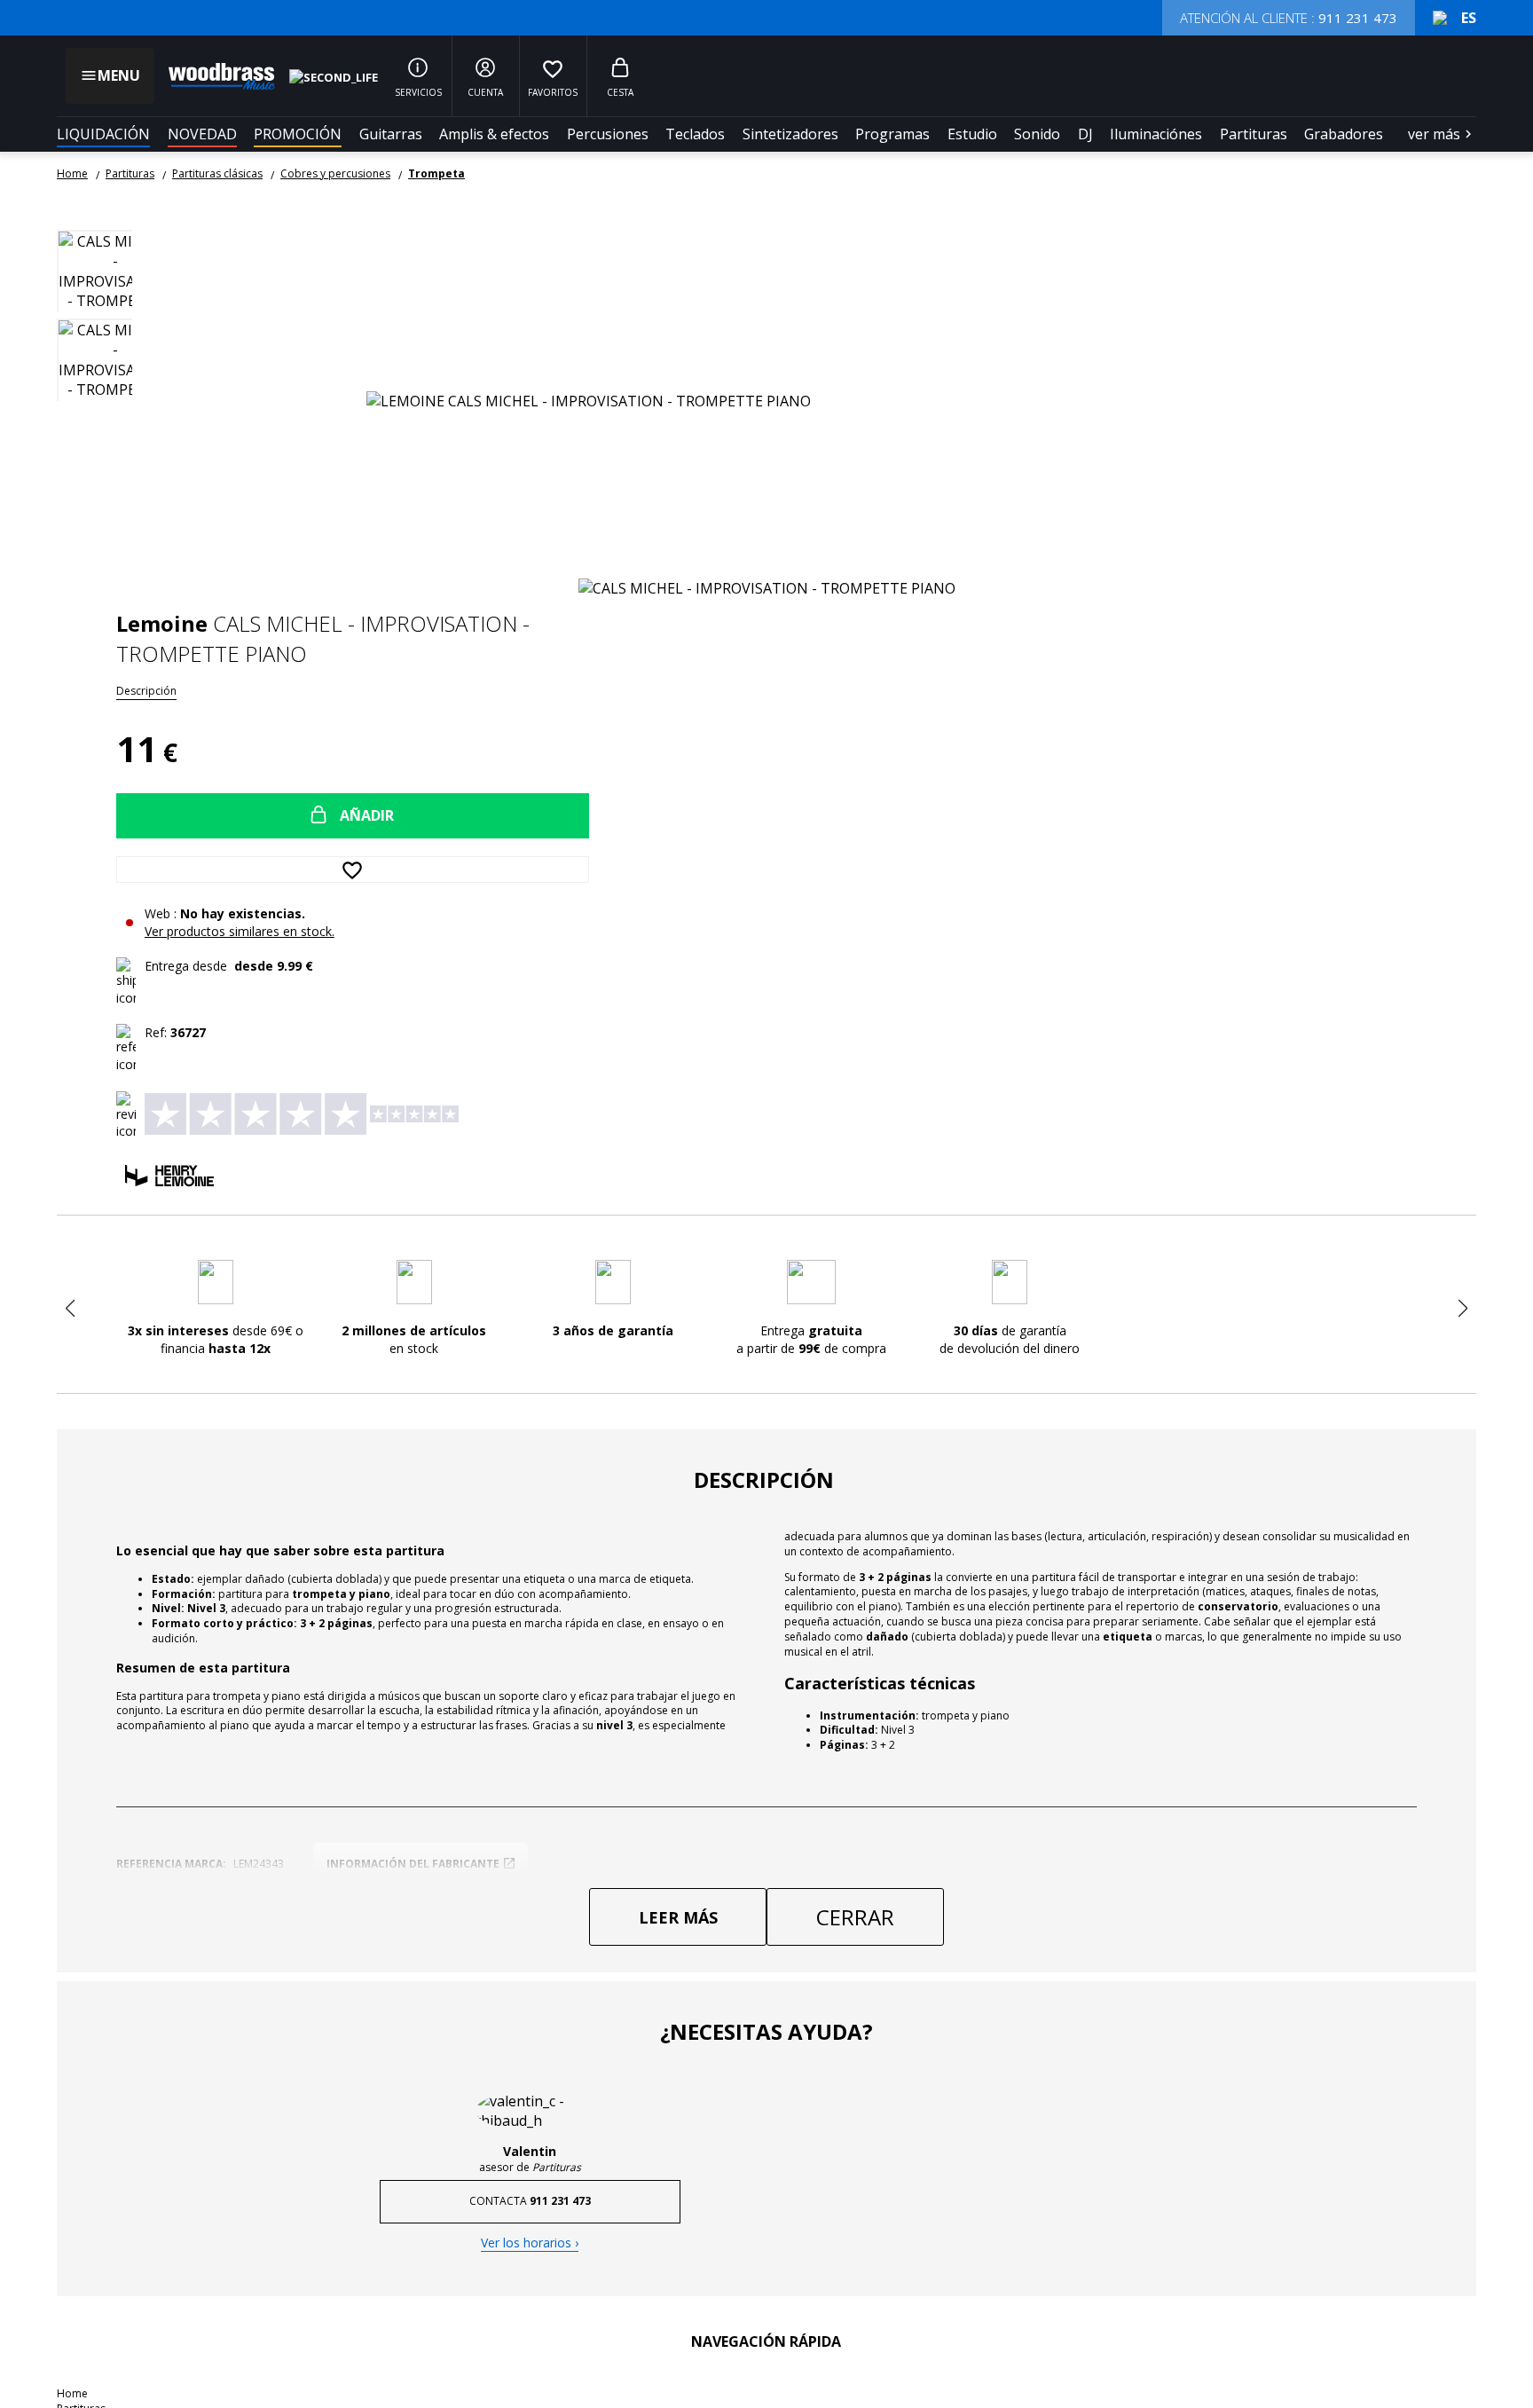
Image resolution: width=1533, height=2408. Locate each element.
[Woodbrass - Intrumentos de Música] (213, 76)
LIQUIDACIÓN (103, 134)
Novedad (202, 134)
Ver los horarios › (530, 2243)
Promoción (298, 134)
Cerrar (855, 1917)
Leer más (678, 1917)
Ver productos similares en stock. (240, 931)
